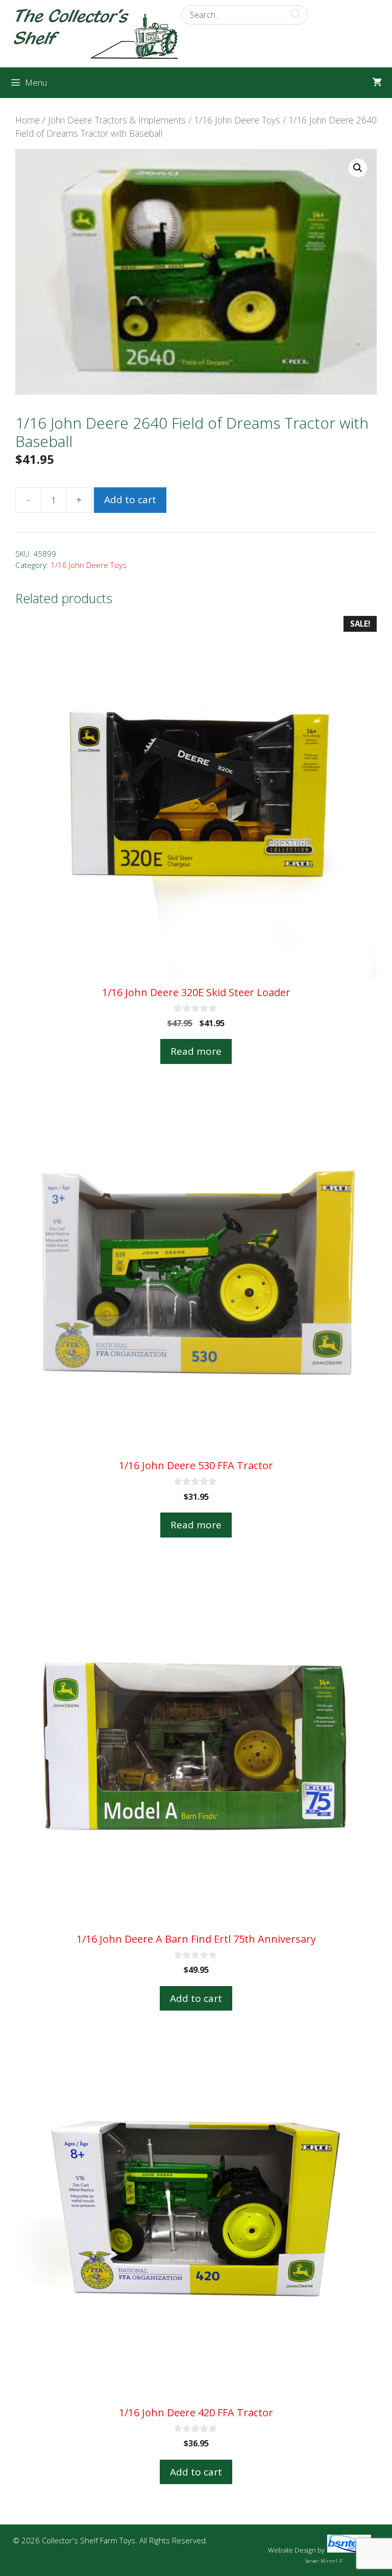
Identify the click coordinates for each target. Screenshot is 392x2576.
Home (28, 120)
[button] (358, 168)
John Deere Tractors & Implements (117, 120)
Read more (196, 1051)
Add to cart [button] (196, 1998)
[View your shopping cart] (377, 83)
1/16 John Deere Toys (237, 120)
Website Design (292, 2550)
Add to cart (130, 500)
